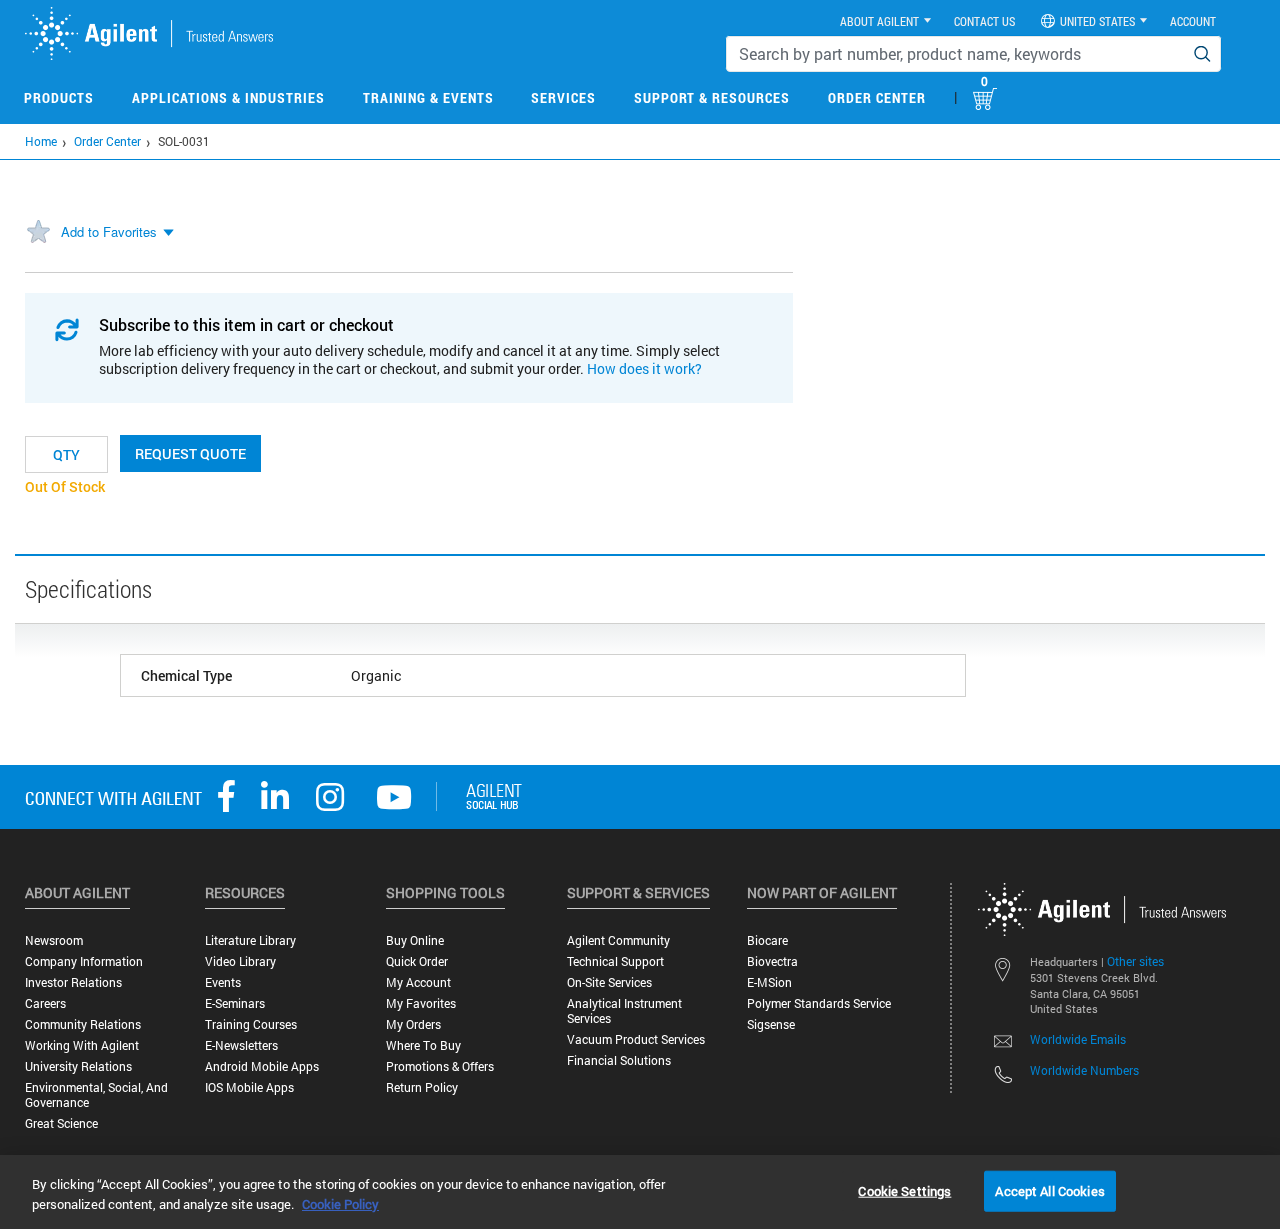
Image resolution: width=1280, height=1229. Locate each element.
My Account (418, 982)
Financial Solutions (619, 1060)
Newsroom (54, 940)
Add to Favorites (109, 231)
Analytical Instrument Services (624, 1011)
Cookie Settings (904, 1190)
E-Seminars (235, 1003)
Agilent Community (618, 940)
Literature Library (250, 940)
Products (59, 97)
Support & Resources (712, 97)
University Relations (78, 1066)
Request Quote (190, 453)
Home (41, 141)
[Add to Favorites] (38, 233)
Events (223, 982)
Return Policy (422, 1087)
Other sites (1135, 961)
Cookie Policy (340, 1204)
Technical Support (615, 961)
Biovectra (772, 961)
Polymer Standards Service (819, 1003)
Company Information (84, 961)
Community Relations (83, 1024)
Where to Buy (423, 1045)
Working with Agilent (82, 1045)
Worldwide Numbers (1084, 1070)
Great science (61, 1123)
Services (563, 97)
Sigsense (771, 1024)
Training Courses (251, 1024)
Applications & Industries (228, 97)
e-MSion (769, 982)
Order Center (877, 97)
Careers (45, 1003)
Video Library (240, 961)
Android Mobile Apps (262, 1066)
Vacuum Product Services (636, 1039)
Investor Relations (73, 982)
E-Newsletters (241, 1045)
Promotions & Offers (440, 1066)
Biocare (767, 940)
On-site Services (609, 982)
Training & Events (428, 97)
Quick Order (417, 961)
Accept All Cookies (1049, 1190)
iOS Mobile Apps (249, 1087)
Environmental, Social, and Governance (96, 1095)
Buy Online (415, 940)
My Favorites (421, 1003)
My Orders (413, 1024)
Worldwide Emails (1078, 1039)
